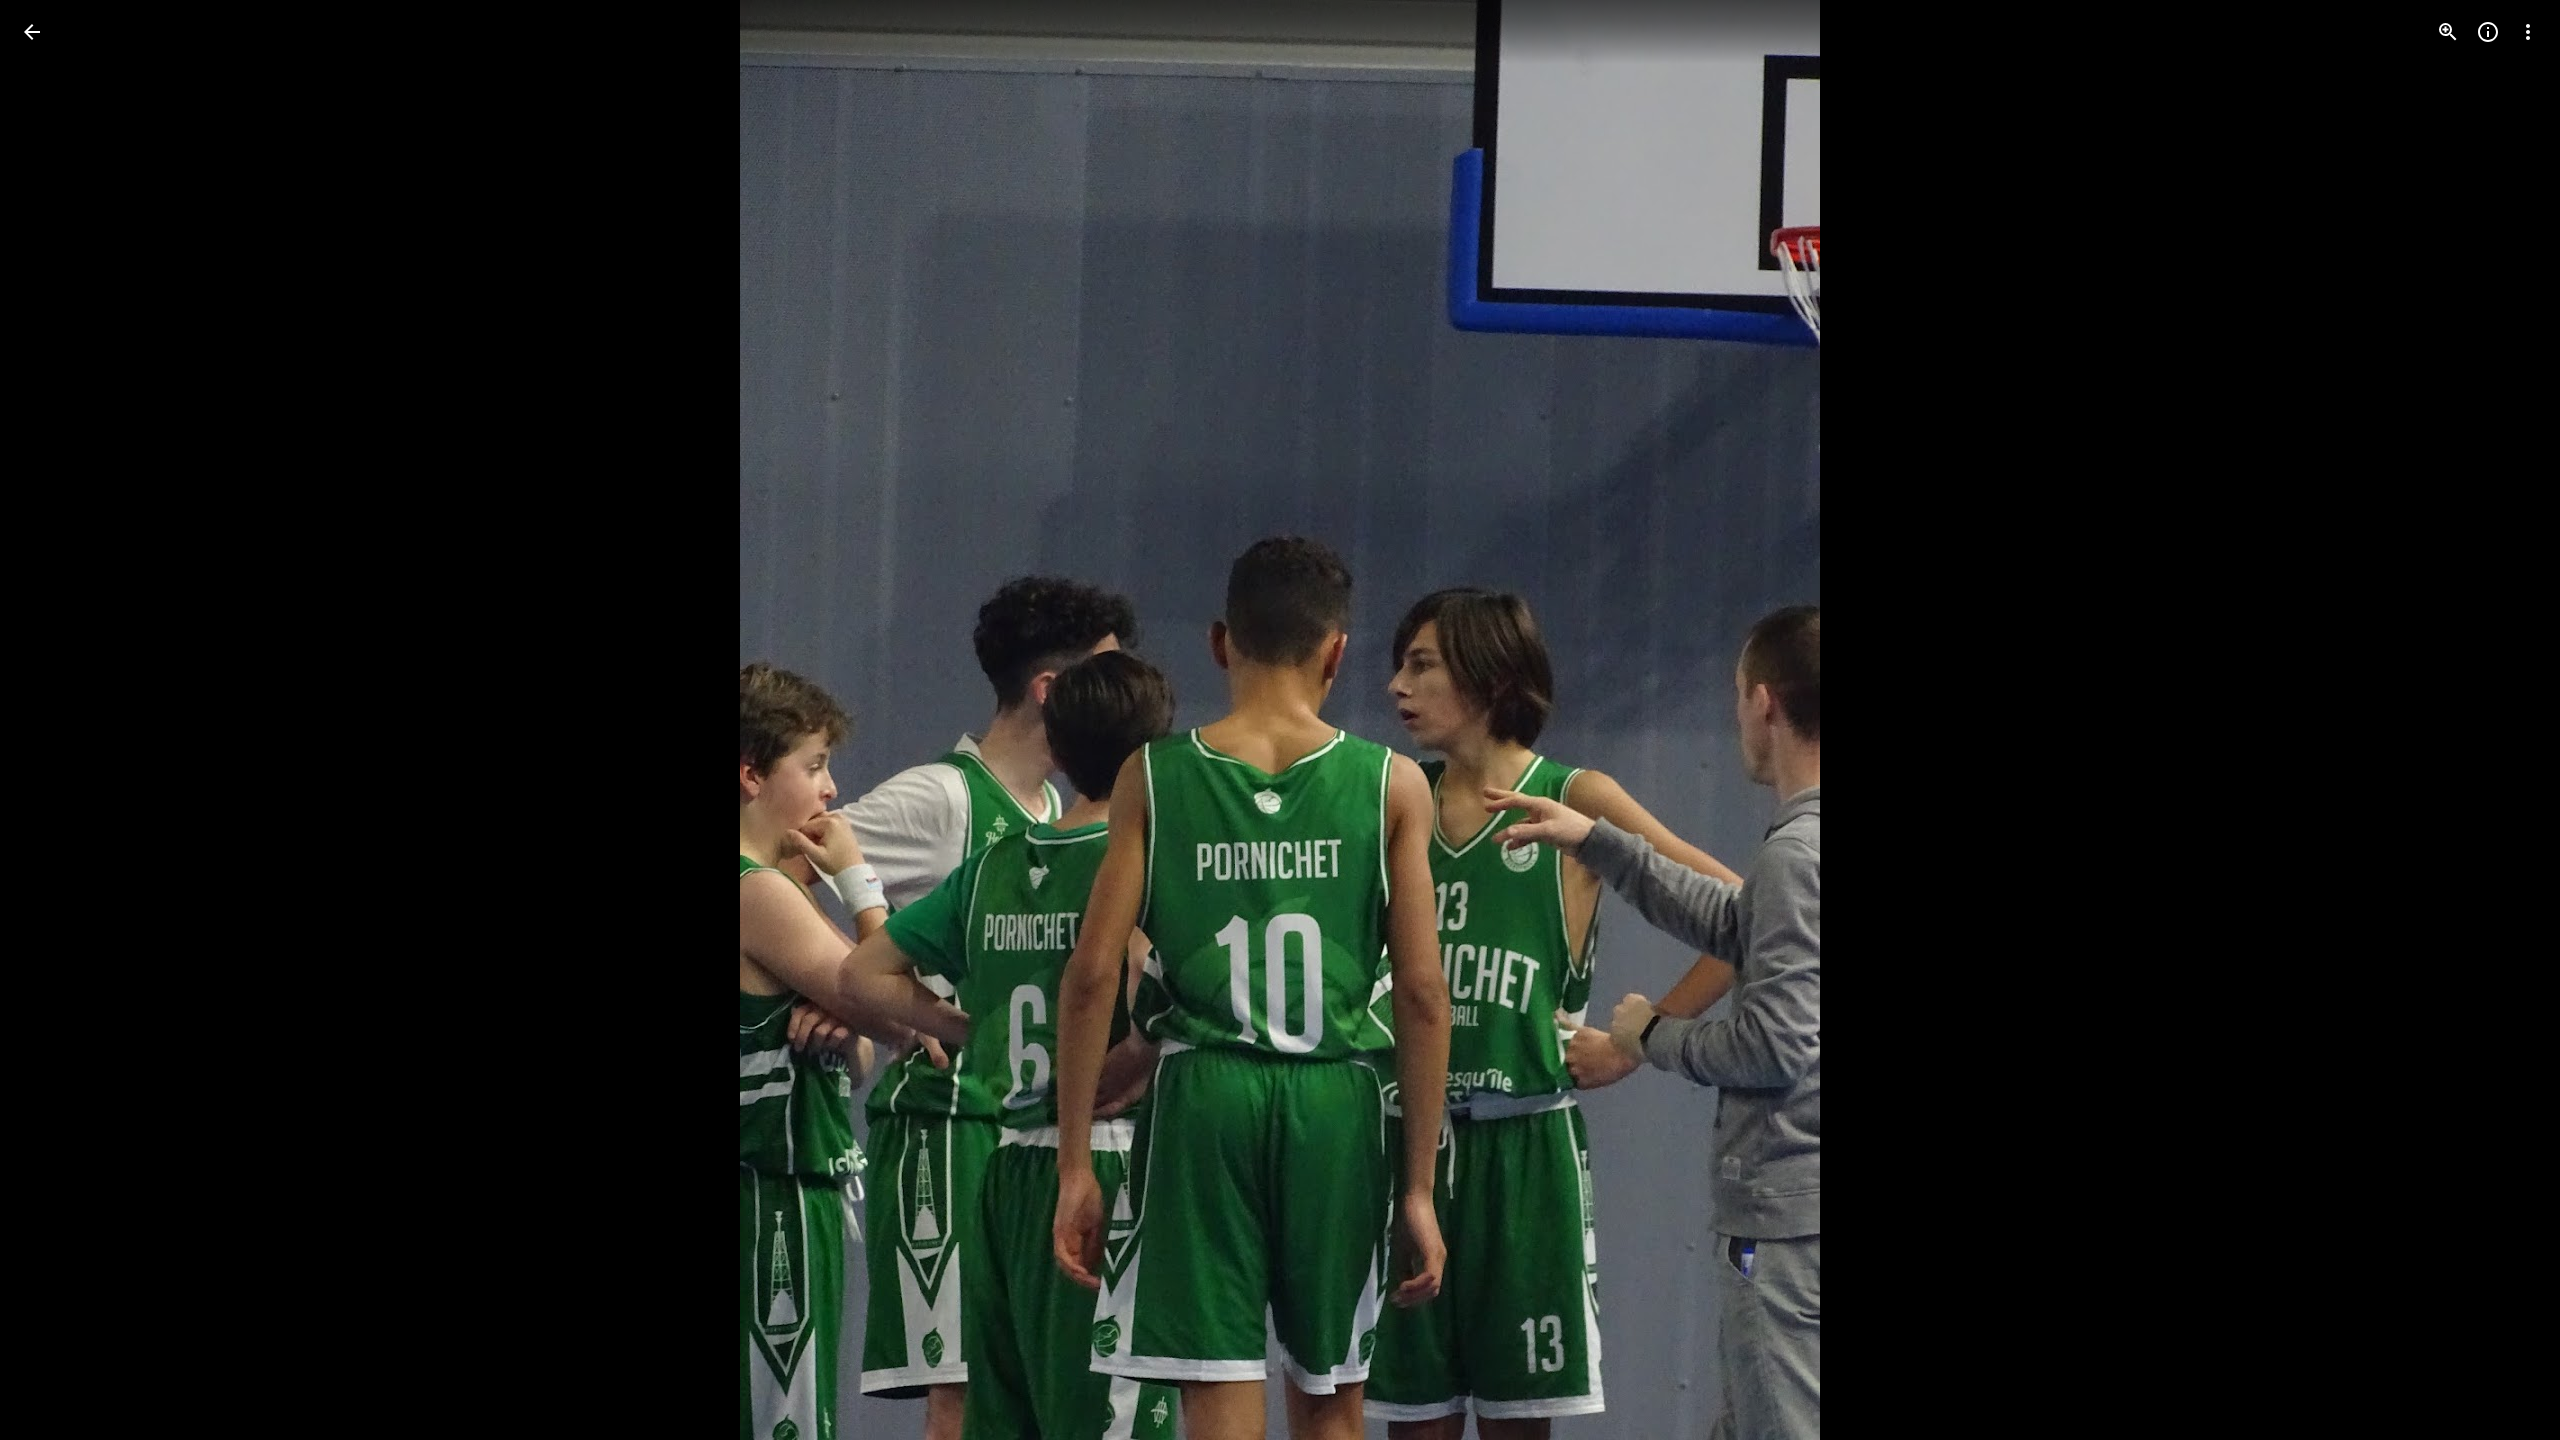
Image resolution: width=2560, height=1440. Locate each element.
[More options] (2528, 32)
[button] (56, 720)
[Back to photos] (32, 32)
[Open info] (2488, 32)
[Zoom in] (2448, 32)
